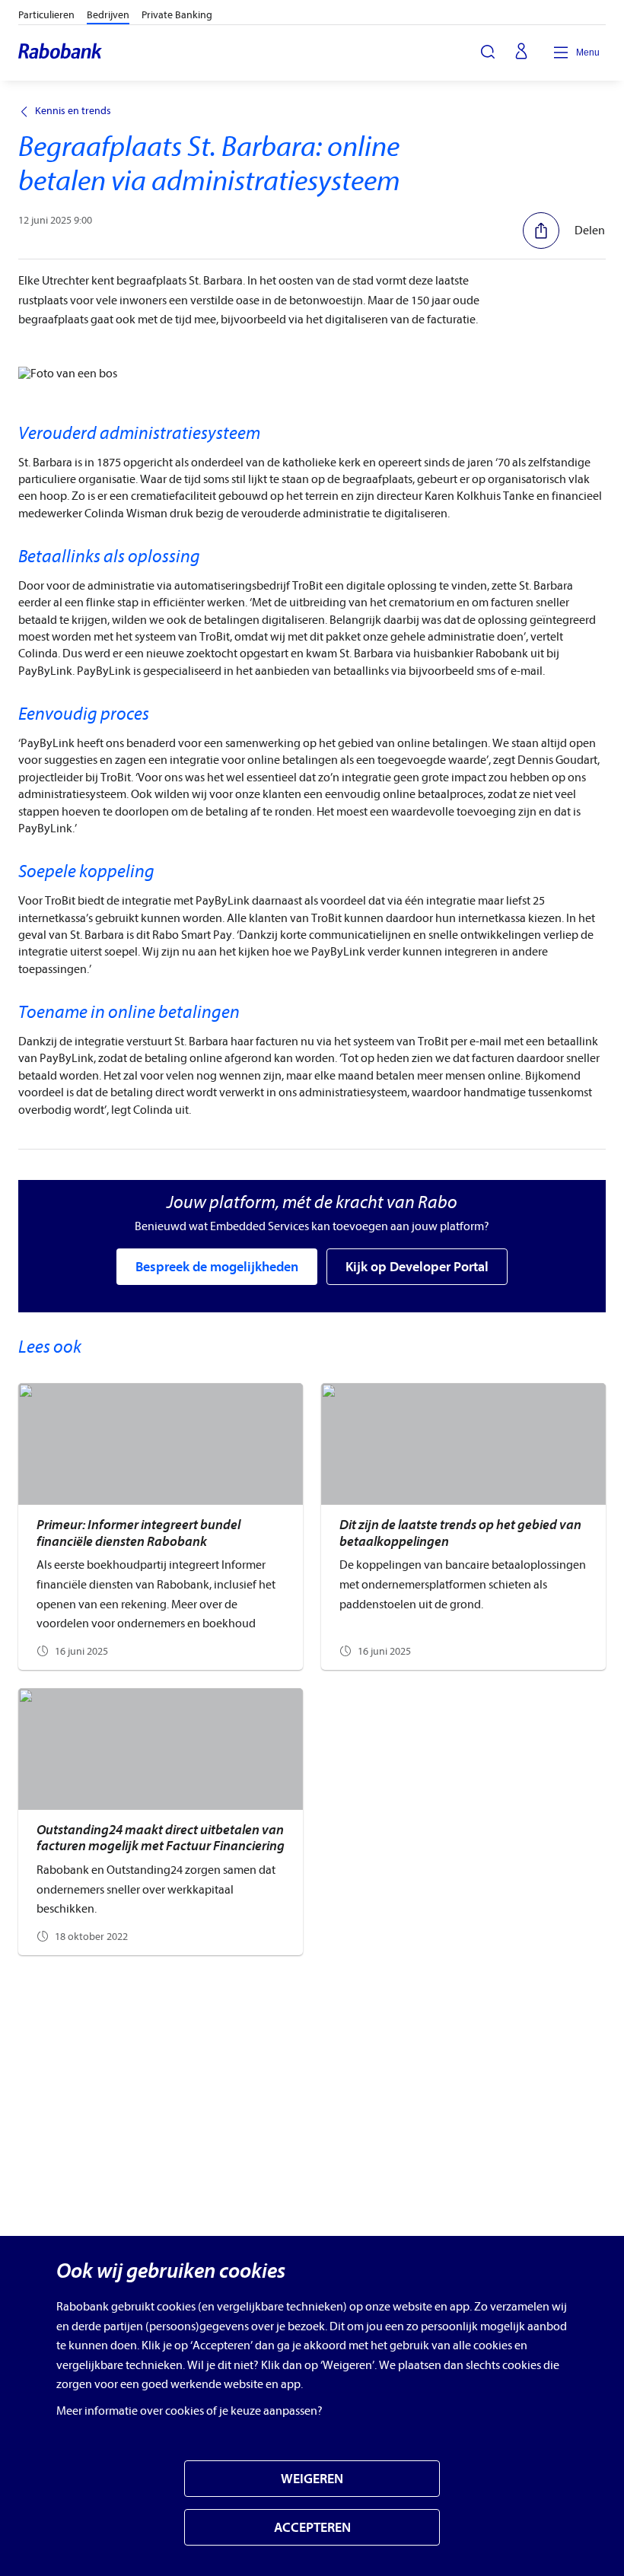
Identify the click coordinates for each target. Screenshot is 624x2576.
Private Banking (177, 15)
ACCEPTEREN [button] (312, 2528)
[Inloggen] (521, 52)
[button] (564, 231)
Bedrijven (108, 15)
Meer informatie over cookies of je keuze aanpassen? (189, 2411)
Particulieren (46, 15)
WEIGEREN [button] (312, 2479)
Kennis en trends (73, 111)
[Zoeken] (488, 52)
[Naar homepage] (61, 52)
